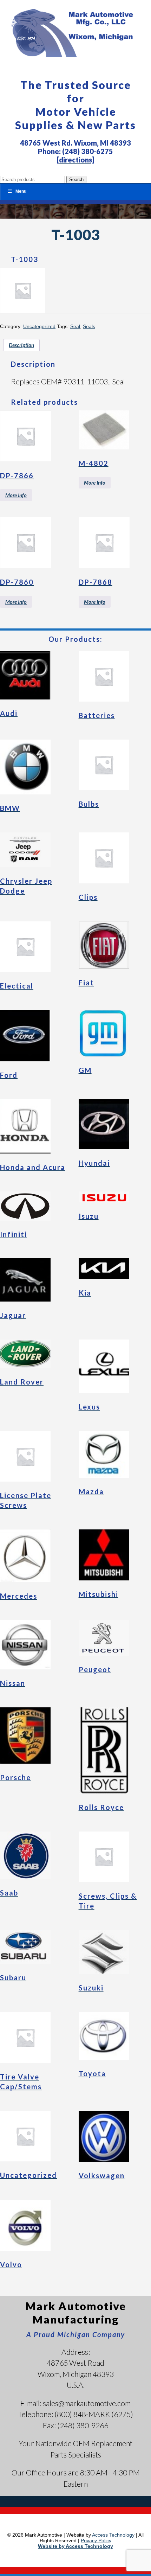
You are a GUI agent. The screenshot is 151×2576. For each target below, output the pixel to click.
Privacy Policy (96, 2540)
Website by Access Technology (75, 2546)
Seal (75, 326)
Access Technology (113, 2535)
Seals (89, 326)
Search (76, 180)
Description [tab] (21, 345)
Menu (21, 191)
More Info (16, 495)
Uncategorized (39, 326)
